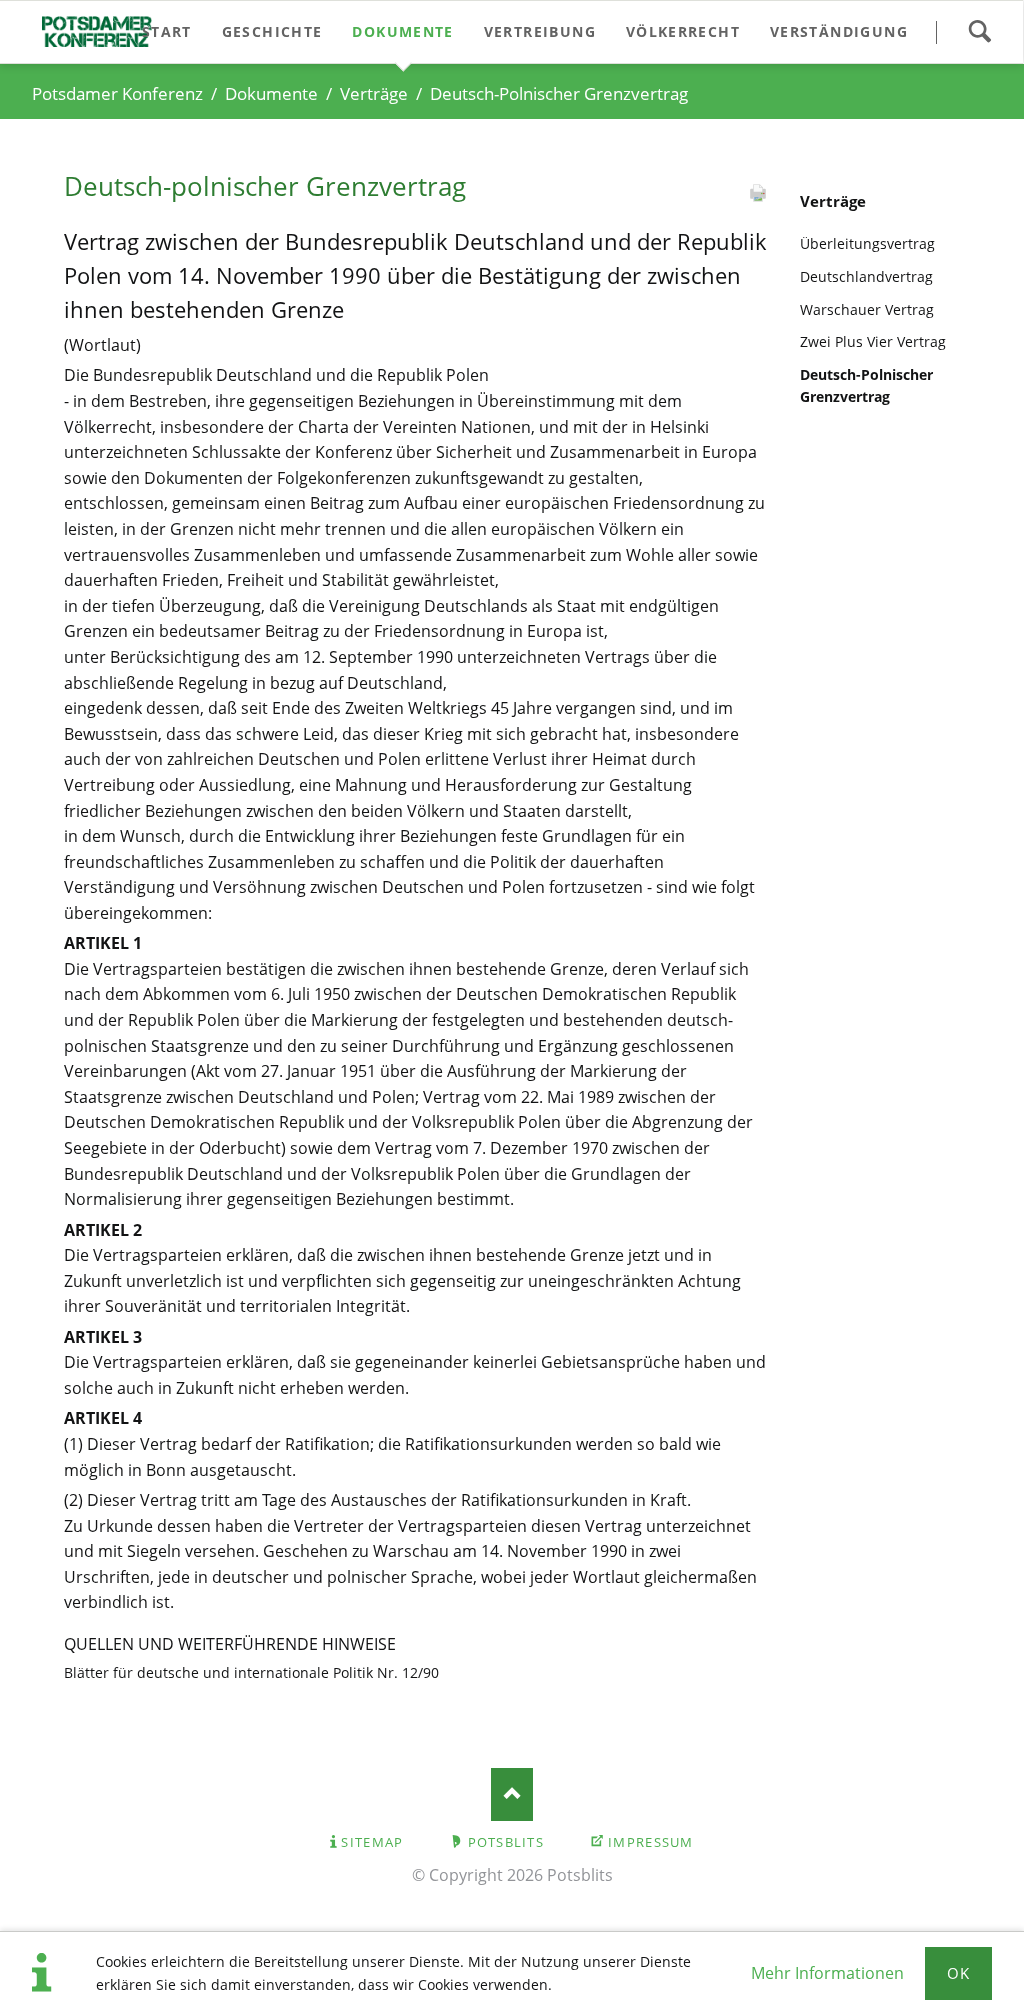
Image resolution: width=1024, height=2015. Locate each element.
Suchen (979, 32)
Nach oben (512, 1794)
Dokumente (271, 93)
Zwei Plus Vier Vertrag (873, 341)
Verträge (374, 93)
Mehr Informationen (827, 1973)
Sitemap (372, 1842)
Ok (959, 1973)
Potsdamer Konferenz (117, 93)
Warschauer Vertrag (867, 309)
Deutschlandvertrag (866, 276)
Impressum (651, 1842)
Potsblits (506, 1842)
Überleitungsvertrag (867, 243)
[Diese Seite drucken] (758, 197)
